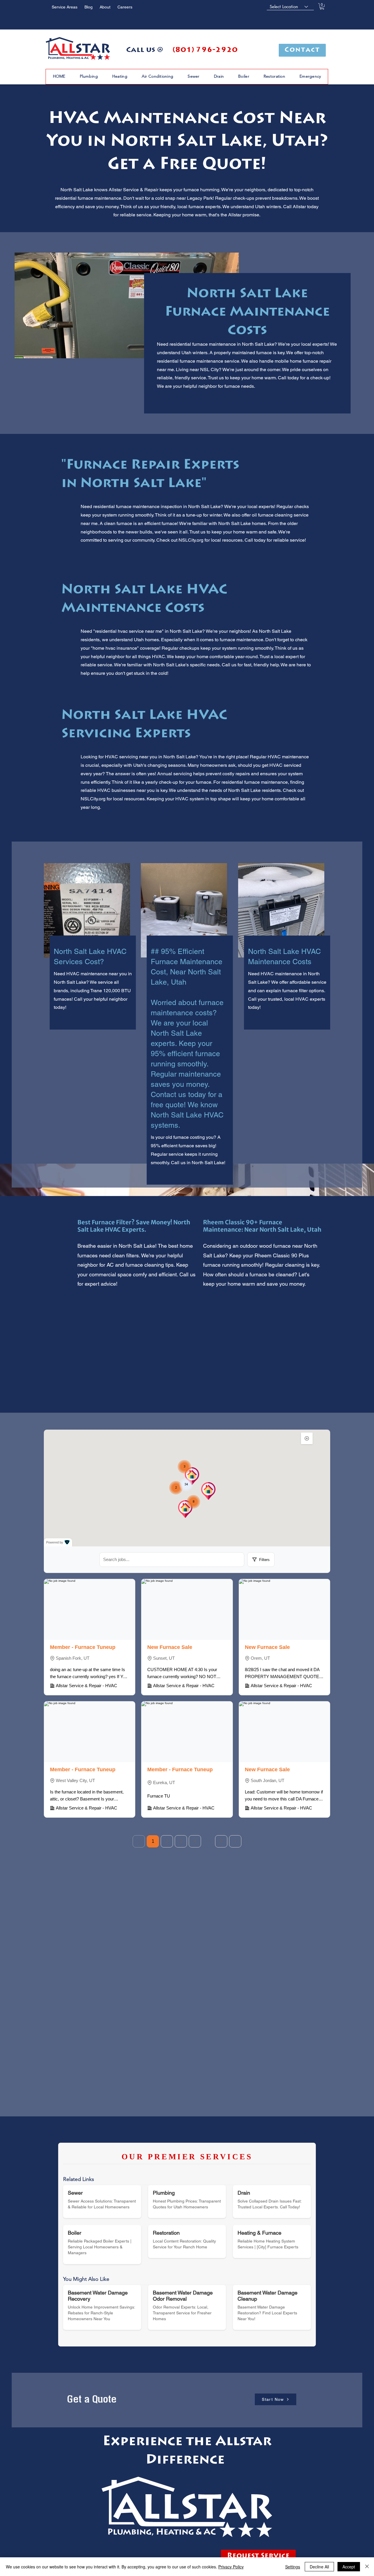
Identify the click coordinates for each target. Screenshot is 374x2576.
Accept (349, 2567)
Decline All (319, 2567)
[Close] (367, 2567)
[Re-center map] (307, 1438)
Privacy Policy (231, 2567)
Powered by (55, 1542)
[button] (322, 6)
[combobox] (290, 7)
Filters (264, 1560)
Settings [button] (293, 2567)
